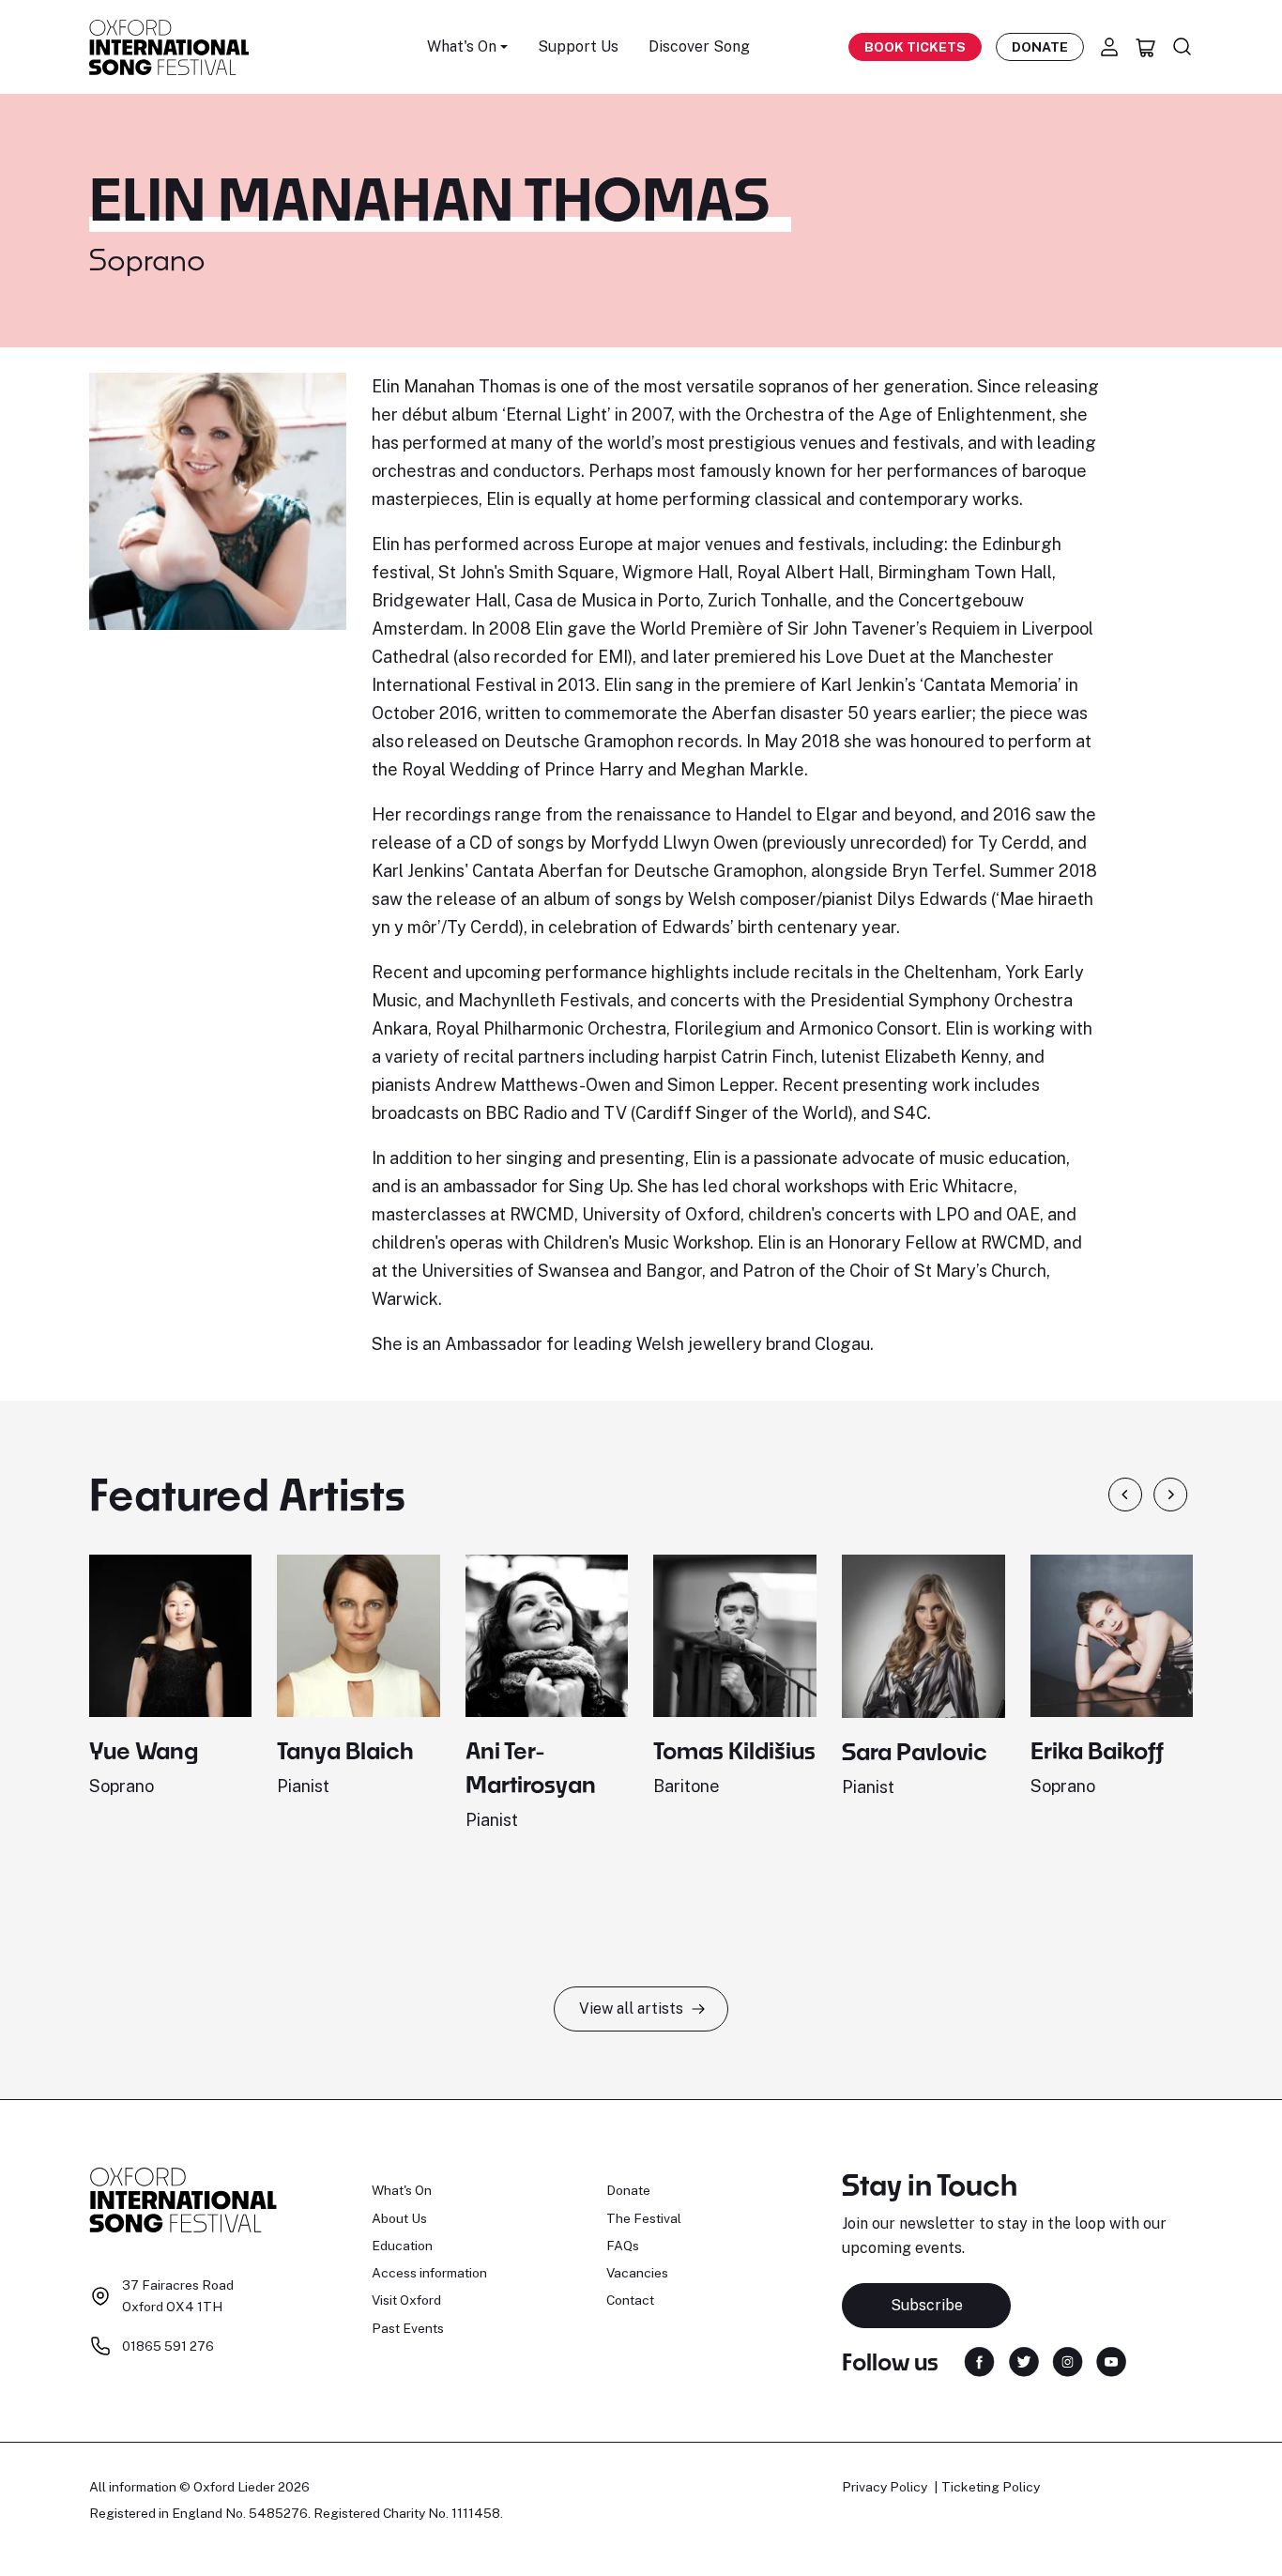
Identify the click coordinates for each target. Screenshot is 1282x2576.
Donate (1040, 47)
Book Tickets (915, 47)
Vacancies (637, 2273)
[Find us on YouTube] (1111, 2360)
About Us (399, 2218)
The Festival (644, 2218)
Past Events (408, 2328)
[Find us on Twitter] (1024, 2360)
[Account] (1109, 47)
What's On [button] (462, 46)
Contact (630, 2300)
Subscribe (927, 2305)
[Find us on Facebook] (979, 2360)
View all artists (631, 2009)
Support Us (578, 46)
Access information (429, 2273)
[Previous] (1125, 1495)
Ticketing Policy (991, 2487)
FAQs (623, 2246)
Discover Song (699, 46)
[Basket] (1146, 47)
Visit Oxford (406, 2300)
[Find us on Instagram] (1068, 2360)
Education (402, 2246)
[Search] (1183, 47)
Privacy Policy (885, 2487)
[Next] (1171, 1495)
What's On (402, 2190)
